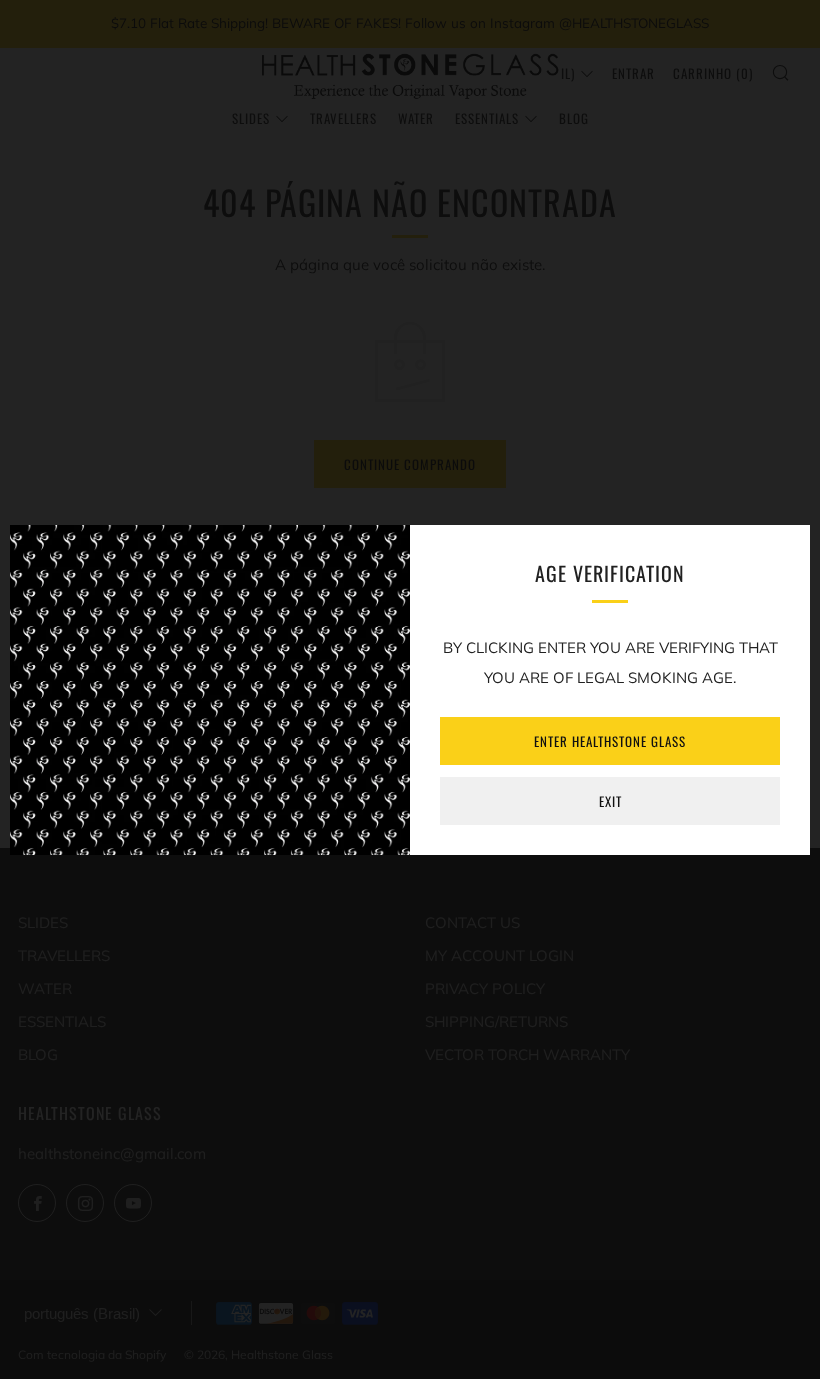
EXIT (610, 801)
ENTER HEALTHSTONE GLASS (610, 741)
